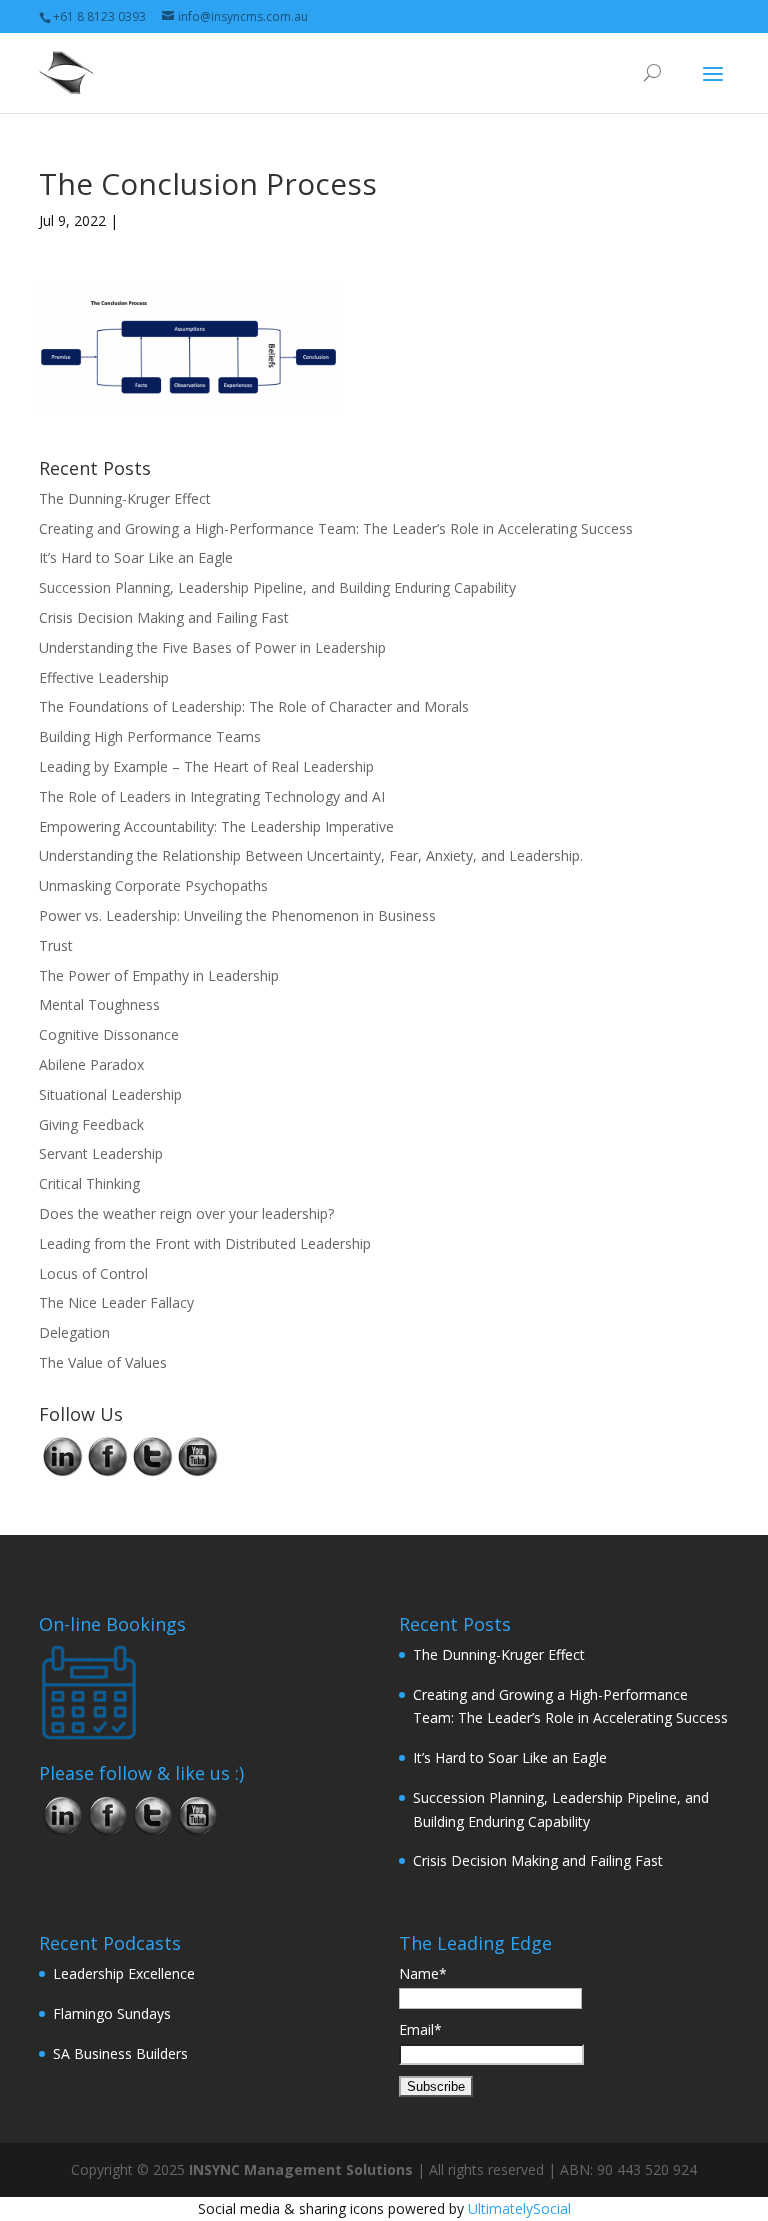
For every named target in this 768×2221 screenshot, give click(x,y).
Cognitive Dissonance (109, 1034)
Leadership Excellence (124, 1973)
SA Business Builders (120, 2053)
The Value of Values (103, 1362)
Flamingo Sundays (112, 2013)
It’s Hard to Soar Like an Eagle (136, 557)
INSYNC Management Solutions (301, 2169)
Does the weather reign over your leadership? (186, 1213)
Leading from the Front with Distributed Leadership (205, 1243)
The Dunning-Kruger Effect (125, 498)
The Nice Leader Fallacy (116, 1302)
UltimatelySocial (519, 2208)
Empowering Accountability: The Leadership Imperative (216, 826)
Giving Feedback (91, 1124)
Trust (56, 945)
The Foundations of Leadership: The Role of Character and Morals (254, 706)
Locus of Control (93, 1273)
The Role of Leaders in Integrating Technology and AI (212, 796)
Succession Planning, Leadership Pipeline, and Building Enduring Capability (277, 587)
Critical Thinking (89, 1183)
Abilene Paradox (91, 1064)
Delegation (74, 1332)
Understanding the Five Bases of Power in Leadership (212, 647)
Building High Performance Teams (150, 736)
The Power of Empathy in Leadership (159, 975)
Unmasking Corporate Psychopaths (153, 885)
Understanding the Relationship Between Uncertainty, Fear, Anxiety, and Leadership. (311, 855)
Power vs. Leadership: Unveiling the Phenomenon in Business (237, 915)
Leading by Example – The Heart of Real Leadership (206, 766)
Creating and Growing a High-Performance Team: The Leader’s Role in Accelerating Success (336, 528)
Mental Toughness (99, 1004)
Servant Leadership (101, 1153)
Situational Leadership (110, 1094)
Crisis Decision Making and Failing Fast (164, 617)
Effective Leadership (104, 677)
